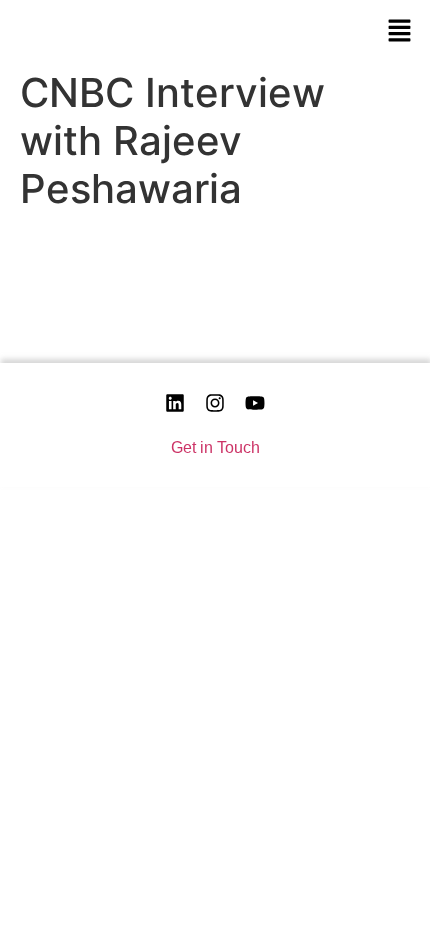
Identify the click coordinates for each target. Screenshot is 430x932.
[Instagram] (215, 403)
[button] (400, 30)
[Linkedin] (175, 403)
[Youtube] (255, 403)
